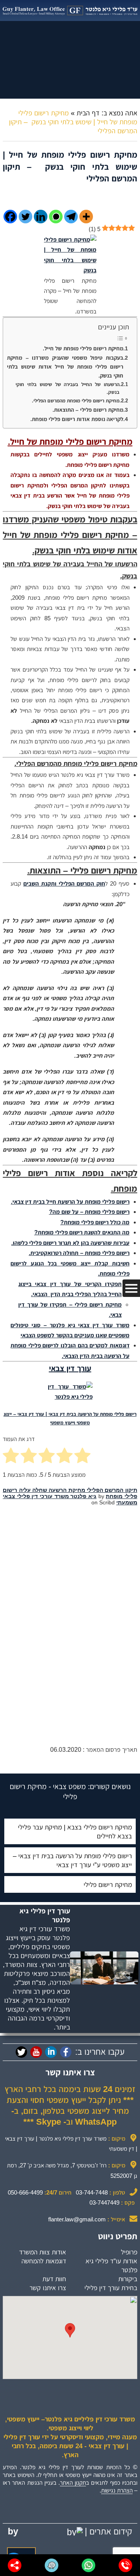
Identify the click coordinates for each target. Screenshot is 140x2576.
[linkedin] (51, 2052)
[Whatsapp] (56, 217)
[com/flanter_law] (21, 2052)
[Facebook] (10, 217)
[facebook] (66, 2052)
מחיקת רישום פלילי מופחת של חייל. (83, 348)
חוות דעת (54, 2279)
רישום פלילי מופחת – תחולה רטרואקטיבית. (79, 1253)
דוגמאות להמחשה (44, 2261)
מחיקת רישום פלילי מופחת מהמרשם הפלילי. (76, 401)
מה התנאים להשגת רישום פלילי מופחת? (82, 1232)
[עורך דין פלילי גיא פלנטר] (70, 10)
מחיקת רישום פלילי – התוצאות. (88, 410)
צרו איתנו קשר (48, 2288)
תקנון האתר (73, 2483)
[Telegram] (71, 217)
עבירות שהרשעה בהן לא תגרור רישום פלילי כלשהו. (70, 1243)
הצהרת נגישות (117, 2490)
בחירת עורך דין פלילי (111, 2288)
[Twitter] (25, 217)
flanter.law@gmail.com (77, 2219)
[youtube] (36, 2052)
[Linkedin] (41, 217)
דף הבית (88, 113)
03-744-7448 (92, 2192)
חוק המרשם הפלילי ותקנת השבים (64, 883)
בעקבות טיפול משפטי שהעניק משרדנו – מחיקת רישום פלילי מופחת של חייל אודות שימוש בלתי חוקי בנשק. (65, 367)
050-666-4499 (25, 2192)
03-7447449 (104, 2203)
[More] (86, 217)
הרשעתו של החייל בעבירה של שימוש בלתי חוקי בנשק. (67, 388)
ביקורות (128, 2279)
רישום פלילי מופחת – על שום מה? (89, 1212)
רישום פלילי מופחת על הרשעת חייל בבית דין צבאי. (70, 1202)
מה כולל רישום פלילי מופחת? (95, 1222)
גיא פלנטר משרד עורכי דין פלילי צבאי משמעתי (70, 1499)
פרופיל (129, 2252)
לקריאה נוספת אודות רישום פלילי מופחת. (77, 419)
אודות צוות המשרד (43, 2252)
